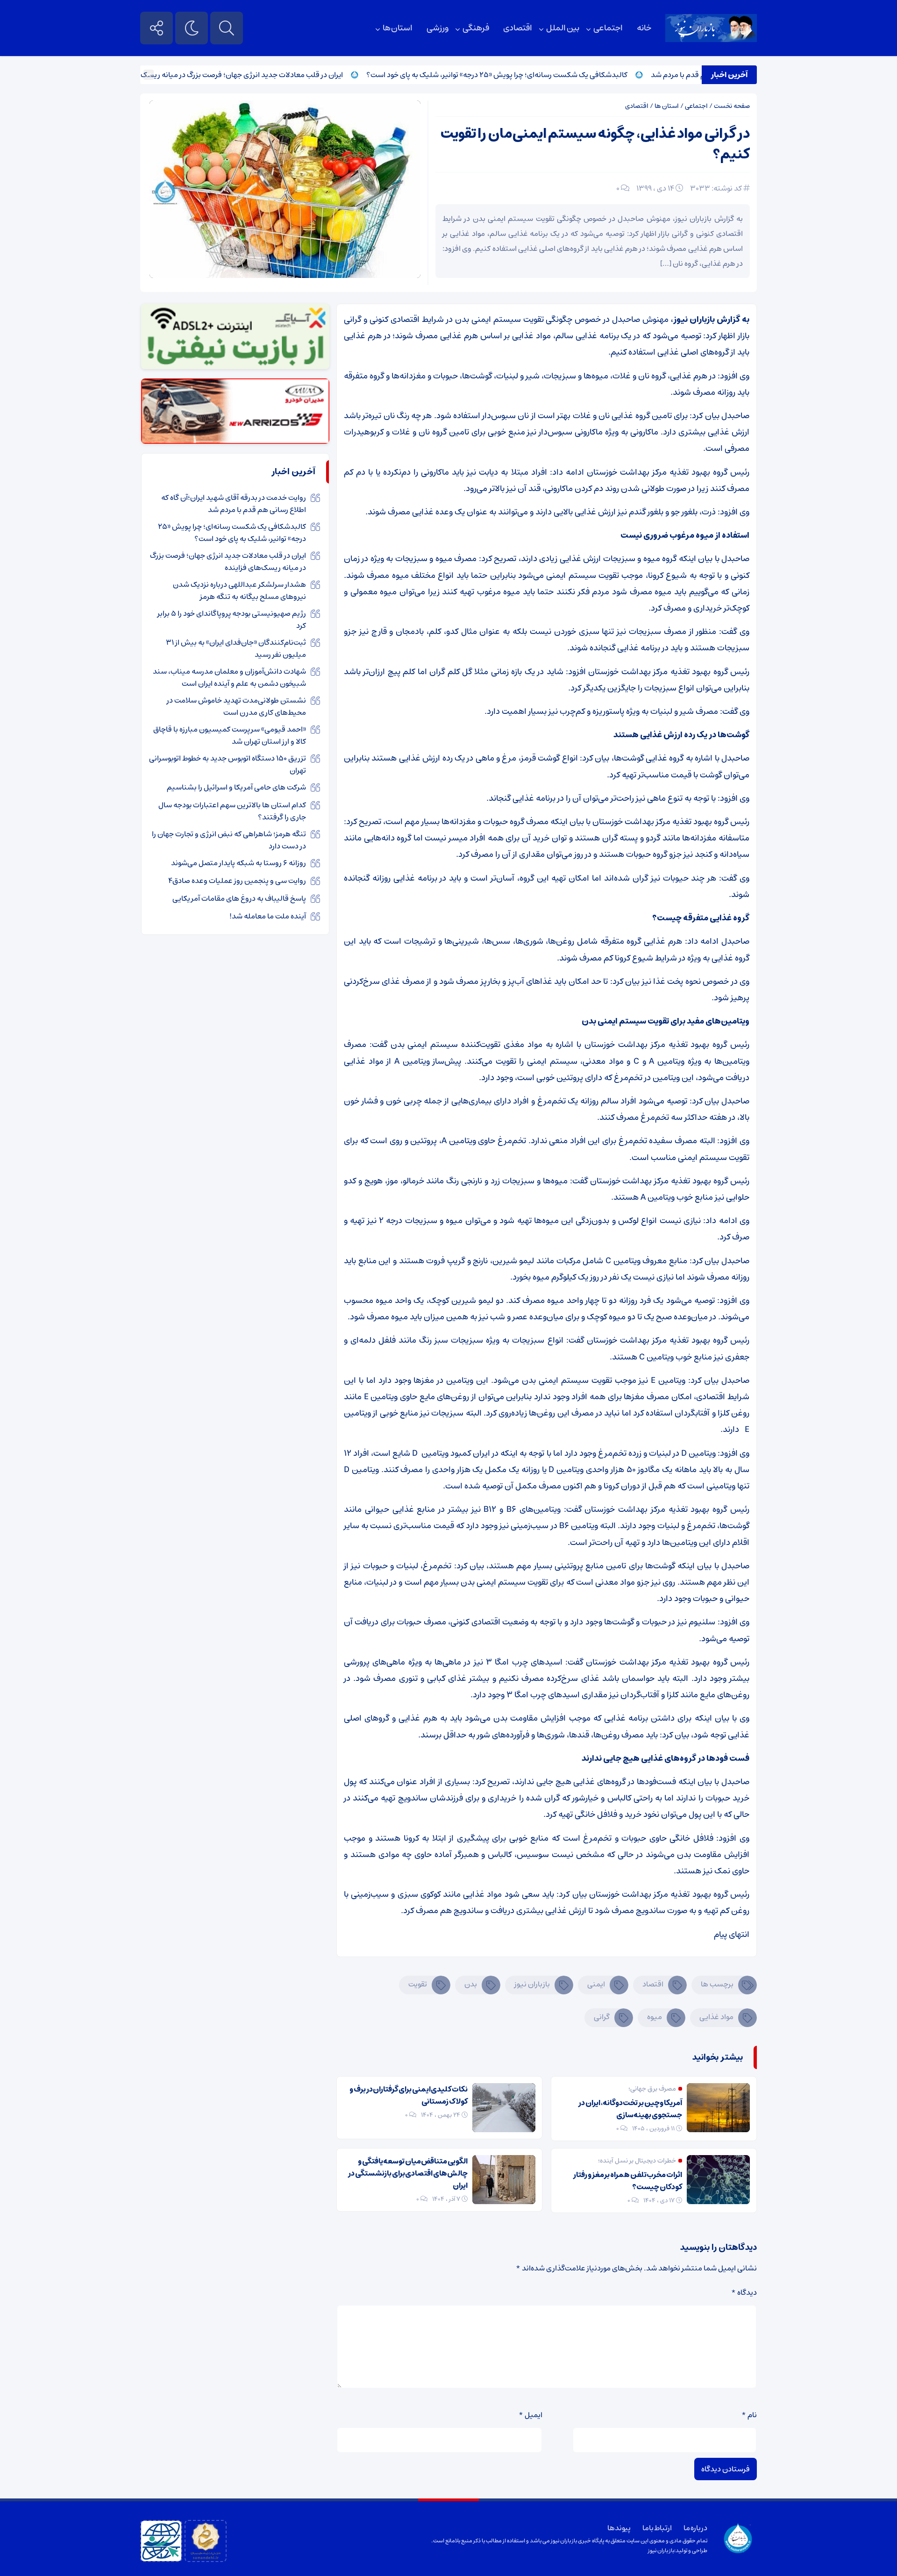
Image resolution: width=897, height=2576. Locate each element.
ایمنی (596, 1984)
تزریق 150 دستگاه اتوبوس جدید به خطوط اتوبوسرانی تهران (228, 764)
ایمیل (530, 2415)
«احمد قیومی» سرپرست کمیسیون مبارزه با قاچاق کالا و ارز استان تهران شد (230, 735)
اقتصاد (653, 1984)
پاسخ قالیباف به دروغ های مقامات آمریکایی (239, 898)
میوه (655, 2017)
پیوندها (619, 2528)
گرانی (602, 2017)
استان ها (398, 28)
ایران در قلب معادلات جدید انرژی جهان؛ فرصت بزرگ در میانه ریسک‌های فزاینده (270, 75)
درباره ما (695, 2528)
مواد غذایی (716, 2017)
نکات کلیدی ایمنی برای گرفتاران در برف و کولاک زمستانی (409, 2095)
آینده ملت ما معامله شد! (268, 916)
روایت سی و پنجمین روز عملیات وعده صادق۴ (237, 881)
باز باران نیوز (661, 2551)
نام (749, 2415)
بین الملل (563, 28)
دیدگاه (744, 2292)
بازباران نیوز (532, 1984)
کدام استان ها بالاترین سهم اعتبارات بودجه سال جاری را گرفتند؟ (232, 811)
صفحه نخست (732, 106)
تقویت (418, 1984)
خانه (644, 28)
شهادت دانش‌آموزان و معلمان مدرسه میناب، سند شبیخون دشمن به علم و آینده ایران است (229, 677)
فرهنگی (476, 28)
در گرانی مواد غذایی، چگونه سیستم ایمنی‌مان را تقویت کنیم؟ (595, 144)
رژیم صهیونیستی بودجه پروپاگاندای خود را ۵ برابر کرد (232, 619)
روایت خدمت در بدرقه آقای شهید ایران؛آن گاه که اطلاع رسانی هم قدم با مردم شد (234, 504)
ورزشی (438, 28)
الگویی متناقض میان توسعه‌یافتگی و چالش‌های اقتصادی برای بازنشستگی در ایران (408, 2173)
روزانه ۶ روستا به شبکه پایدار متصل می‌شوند (238, 863)
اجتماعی (608, 28)
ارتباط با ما (657, 2528)
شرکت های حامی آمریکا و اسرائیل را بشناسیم (236, 787)
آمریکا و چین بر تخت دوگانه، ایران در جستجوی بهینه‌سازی (630, 2109)
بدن (471, 1984)
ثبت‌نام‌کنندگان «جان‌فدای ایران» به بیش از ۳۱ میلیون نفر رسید (236, 648)
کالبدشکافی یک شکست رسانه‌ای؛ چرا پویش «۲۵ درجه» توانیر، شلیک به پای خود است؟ (544, 75)
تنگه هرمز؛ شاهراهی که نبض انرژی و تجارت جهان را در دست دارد (229, 840)
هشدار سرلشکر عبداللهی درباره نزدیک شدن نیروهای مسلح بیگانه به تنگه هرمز (239, 591)
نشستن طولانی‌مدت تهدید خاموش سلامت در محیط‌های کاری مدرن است (236, 706)
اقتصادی (518, 28)
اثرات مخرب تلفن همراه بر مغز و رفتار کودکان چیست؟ (628, 2181)
